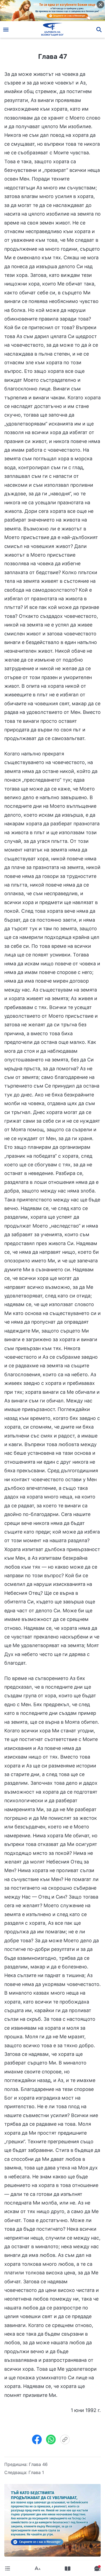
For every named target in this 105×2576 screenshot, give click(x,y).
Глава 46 (38, 2464)
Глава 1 (36, 2472)
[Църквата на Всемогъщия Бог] (53, 29)
